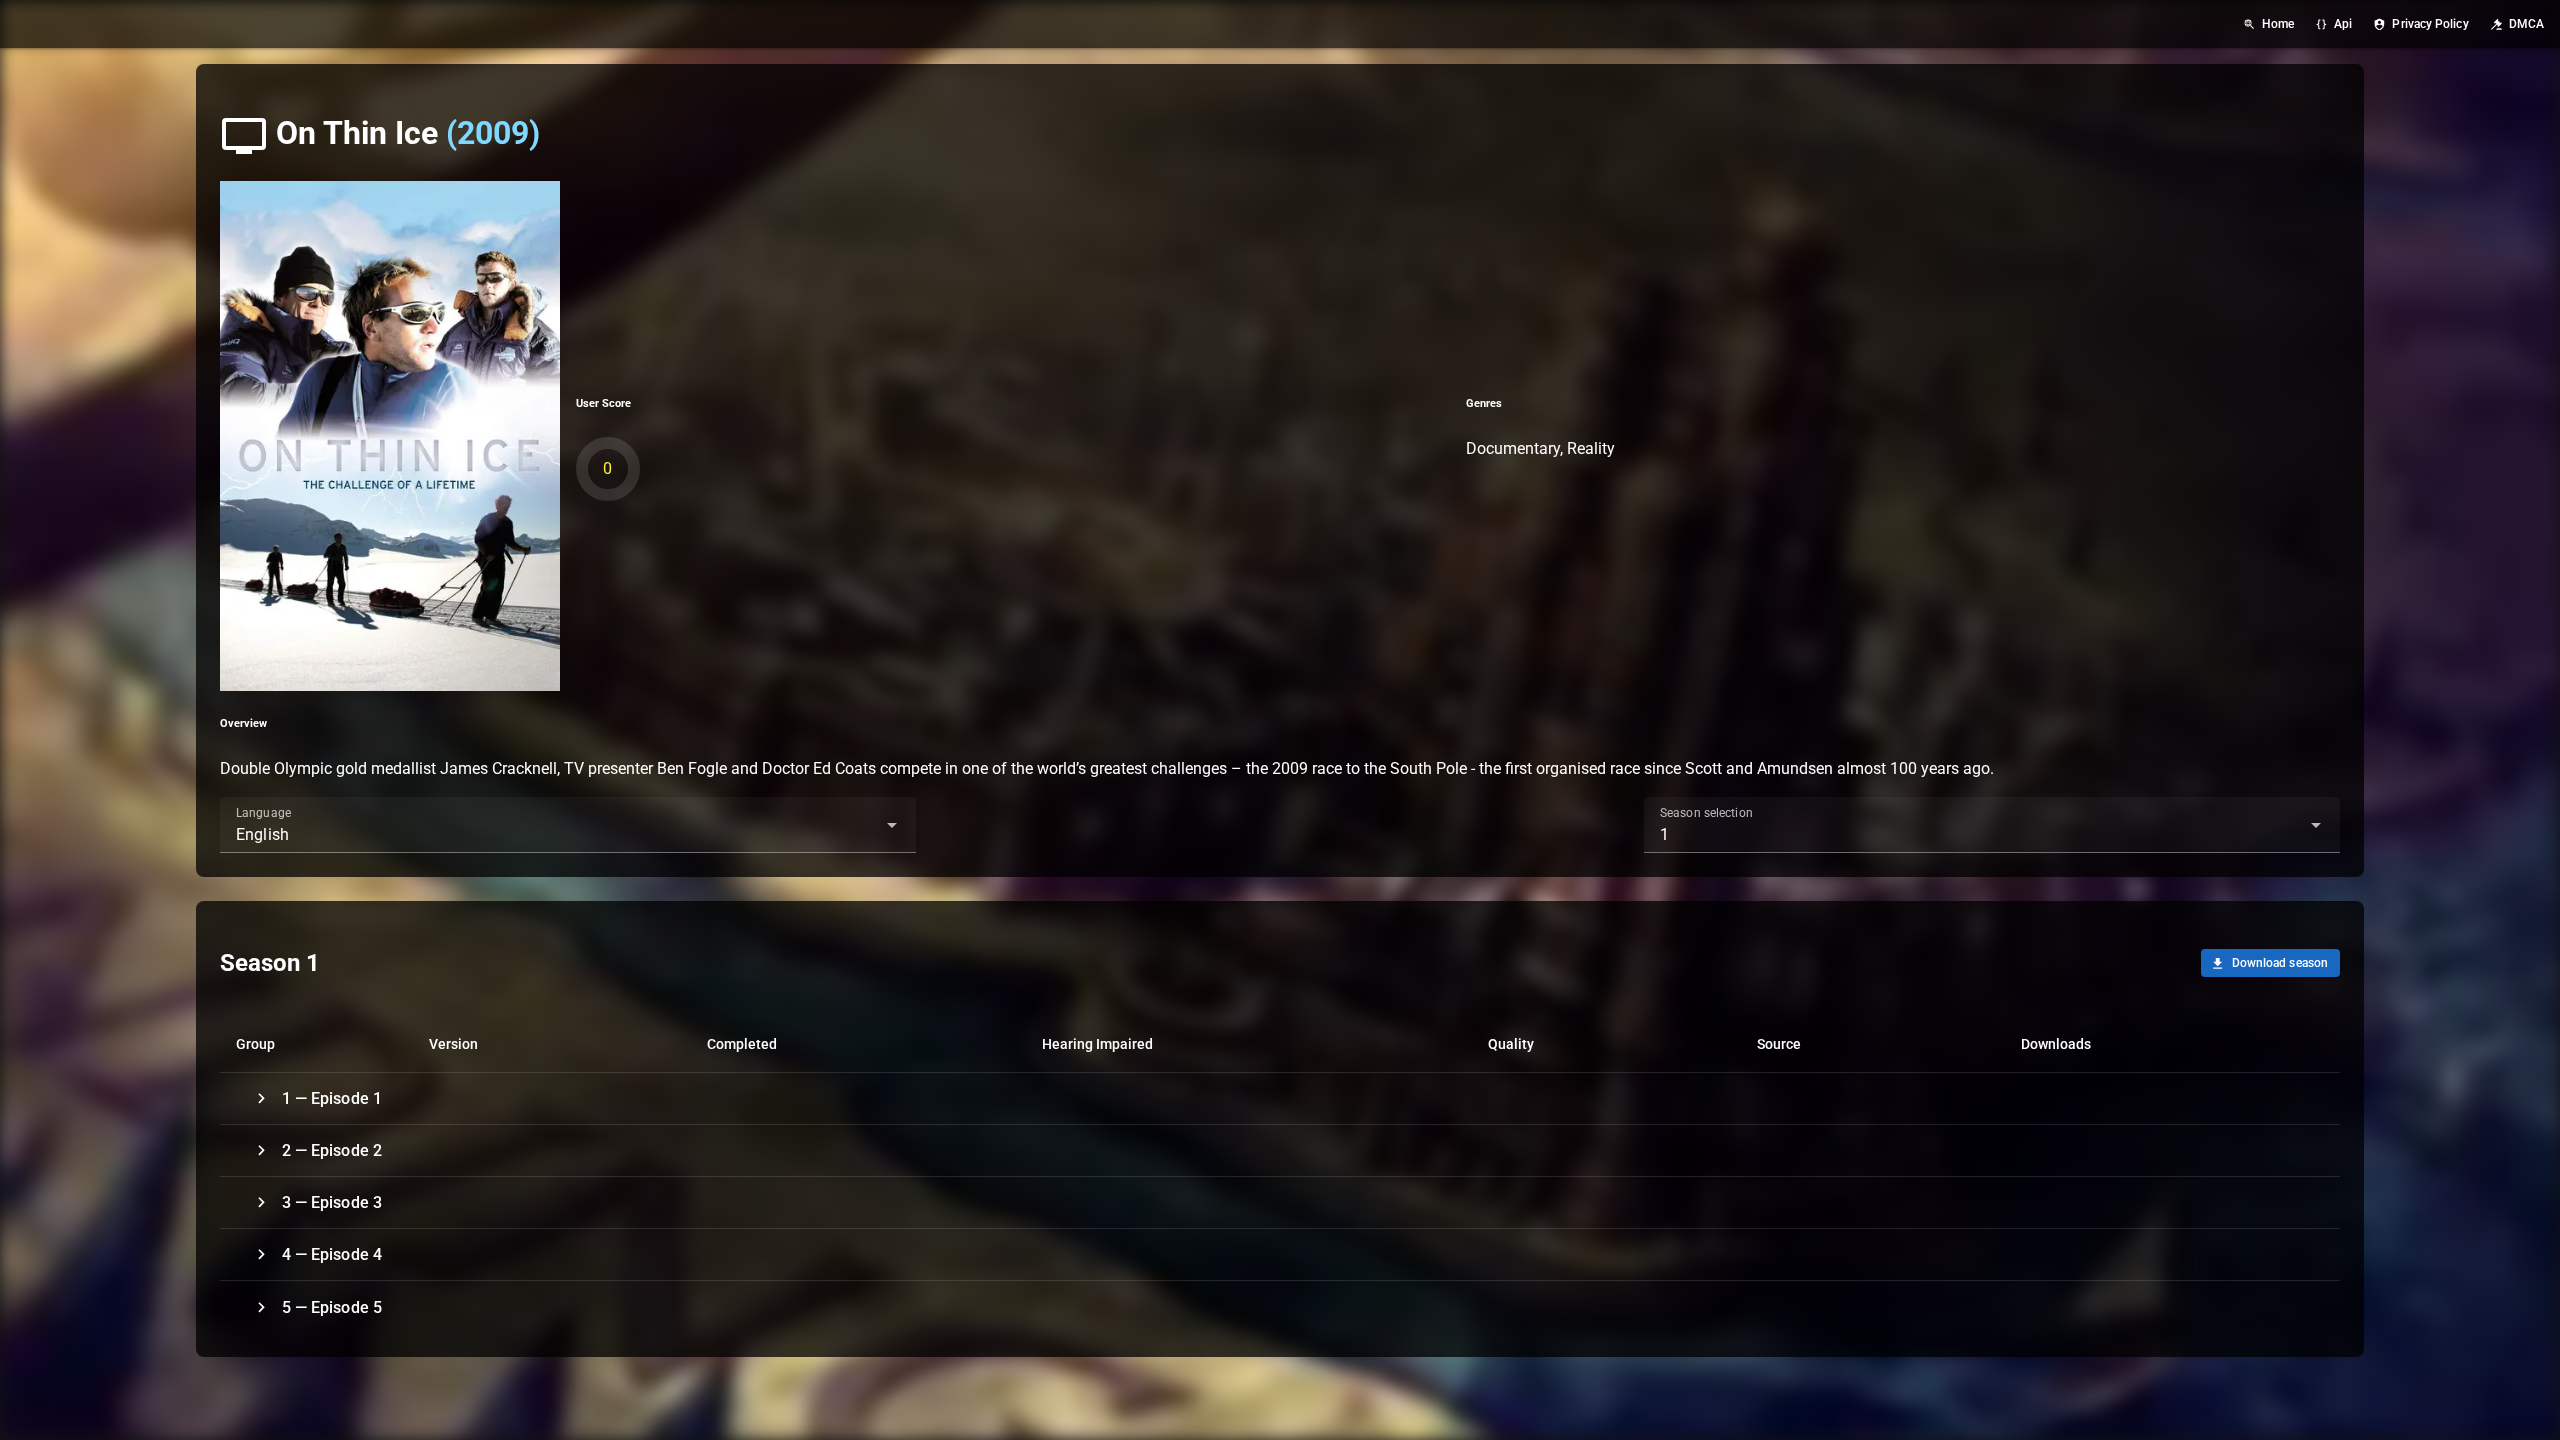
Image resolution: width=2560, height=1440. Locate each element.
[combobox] (568, 825)
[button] (860, 825)
